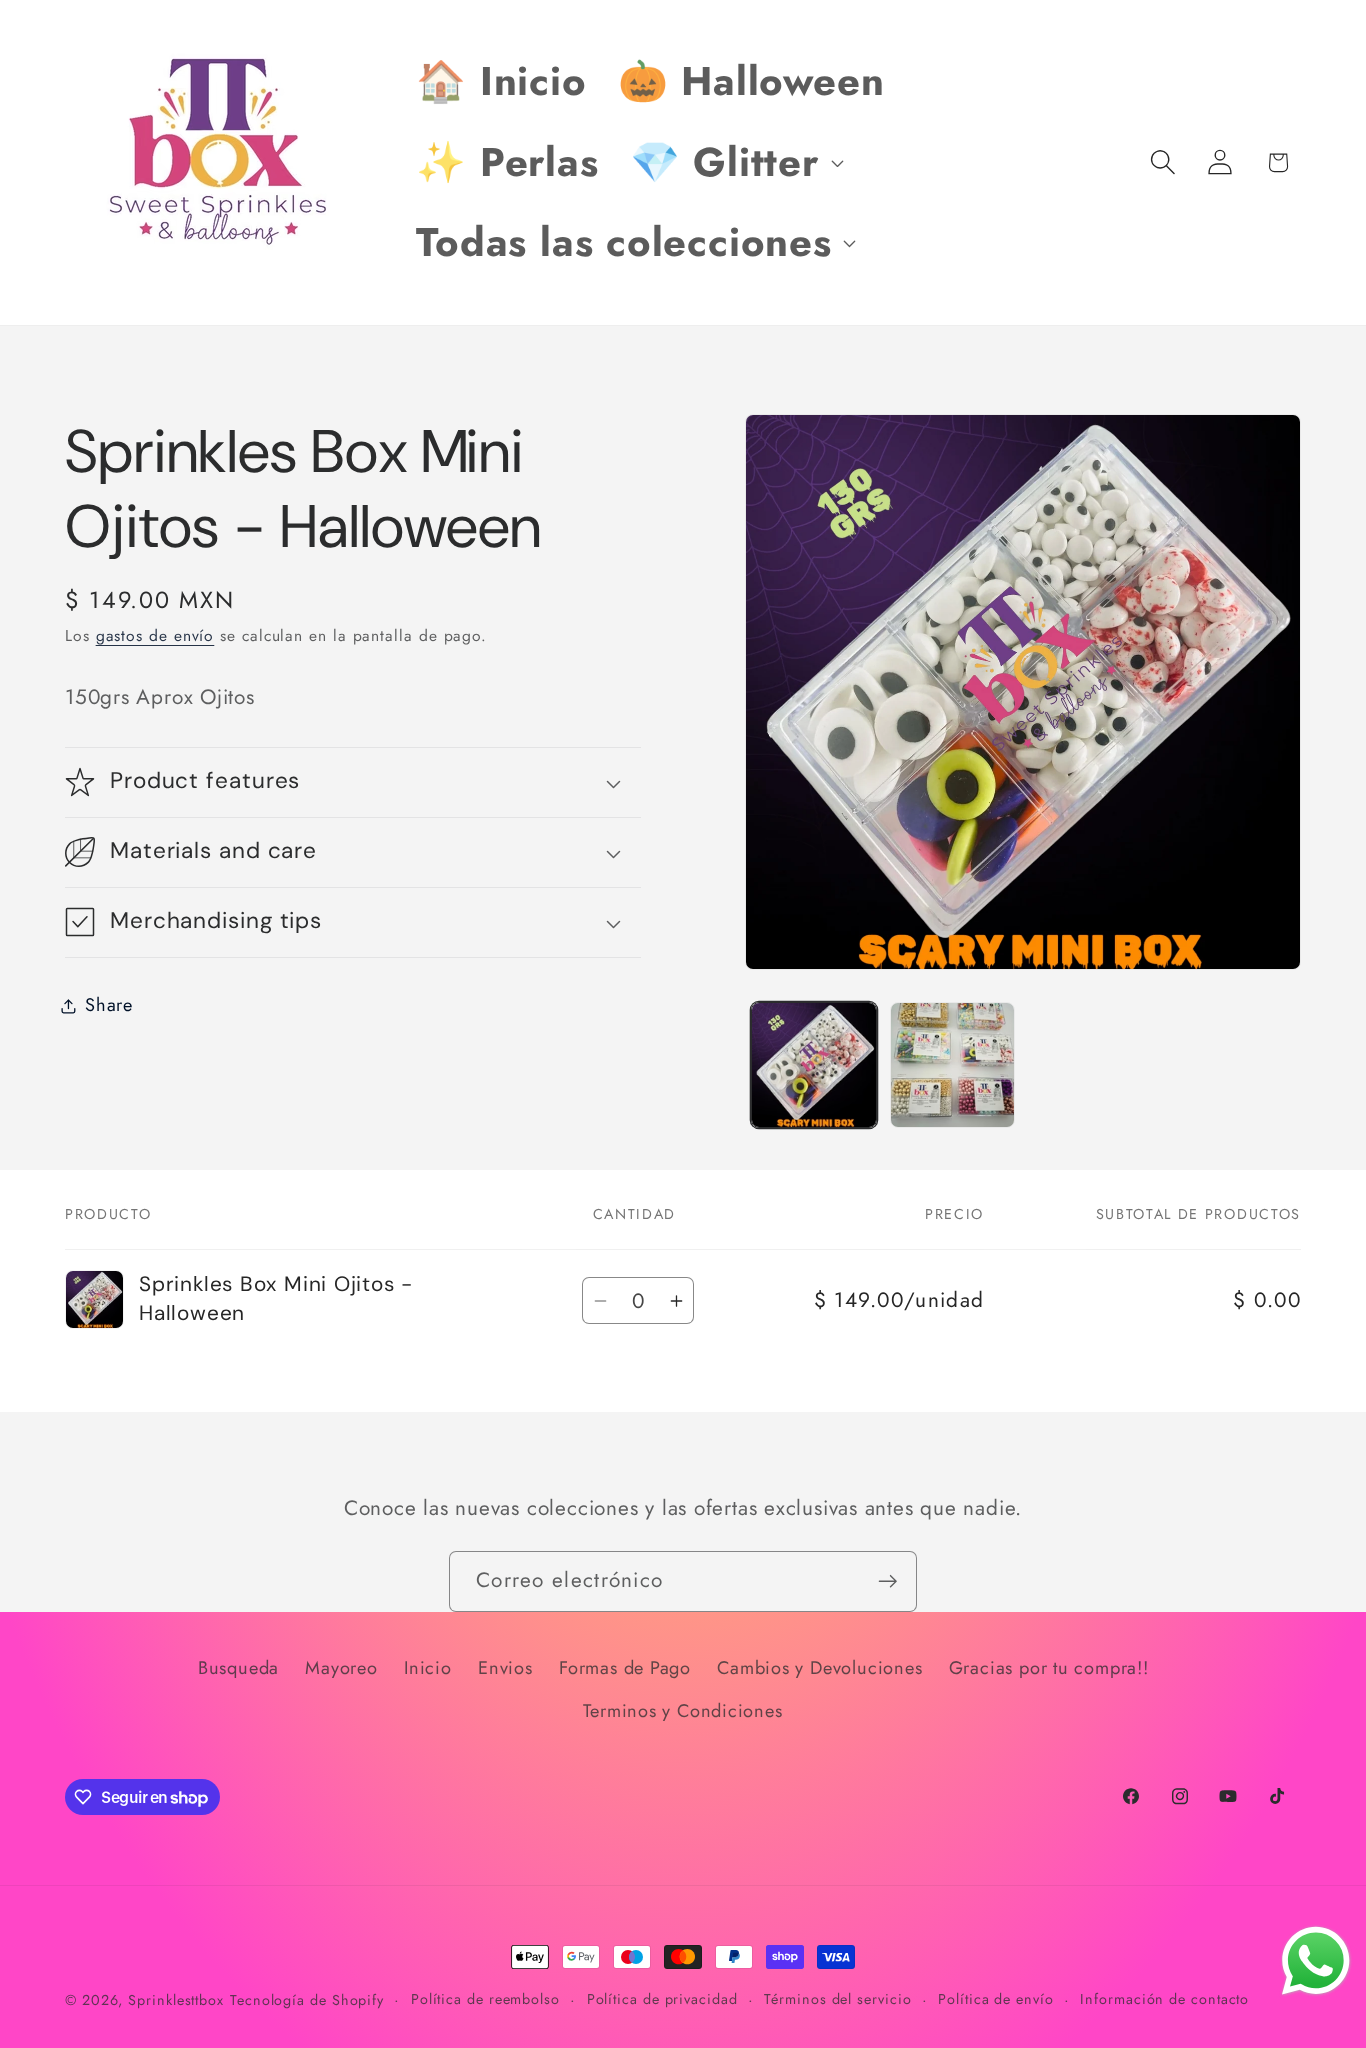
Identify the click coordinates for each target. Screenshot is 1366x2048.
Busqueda (238, 1668)
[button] (734, 162)
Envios (505, 1668)
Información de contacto (1164, 1999)
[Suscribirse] (887, 1581)
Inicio (428, 1668)
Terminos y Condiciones (682, 1711)
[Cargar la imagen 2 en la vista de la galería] (952, 1064)
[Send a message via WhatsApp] (1316, 1961)
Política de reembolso (485, 1999)
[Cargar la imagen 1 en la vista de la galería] (813, 1064)
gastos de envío (155, 635)
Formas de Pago (625, 1668)
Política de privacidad (662, 1999)
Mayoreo (341, 1668)
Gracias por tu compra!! (1049, 1668)
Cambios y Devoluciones (819, 1668)
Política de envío (995, 1999)
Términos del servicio (837, 1999)
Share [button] (109, 1005)
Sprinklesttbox (176, 2000)
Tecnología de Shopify (307, 2000)
